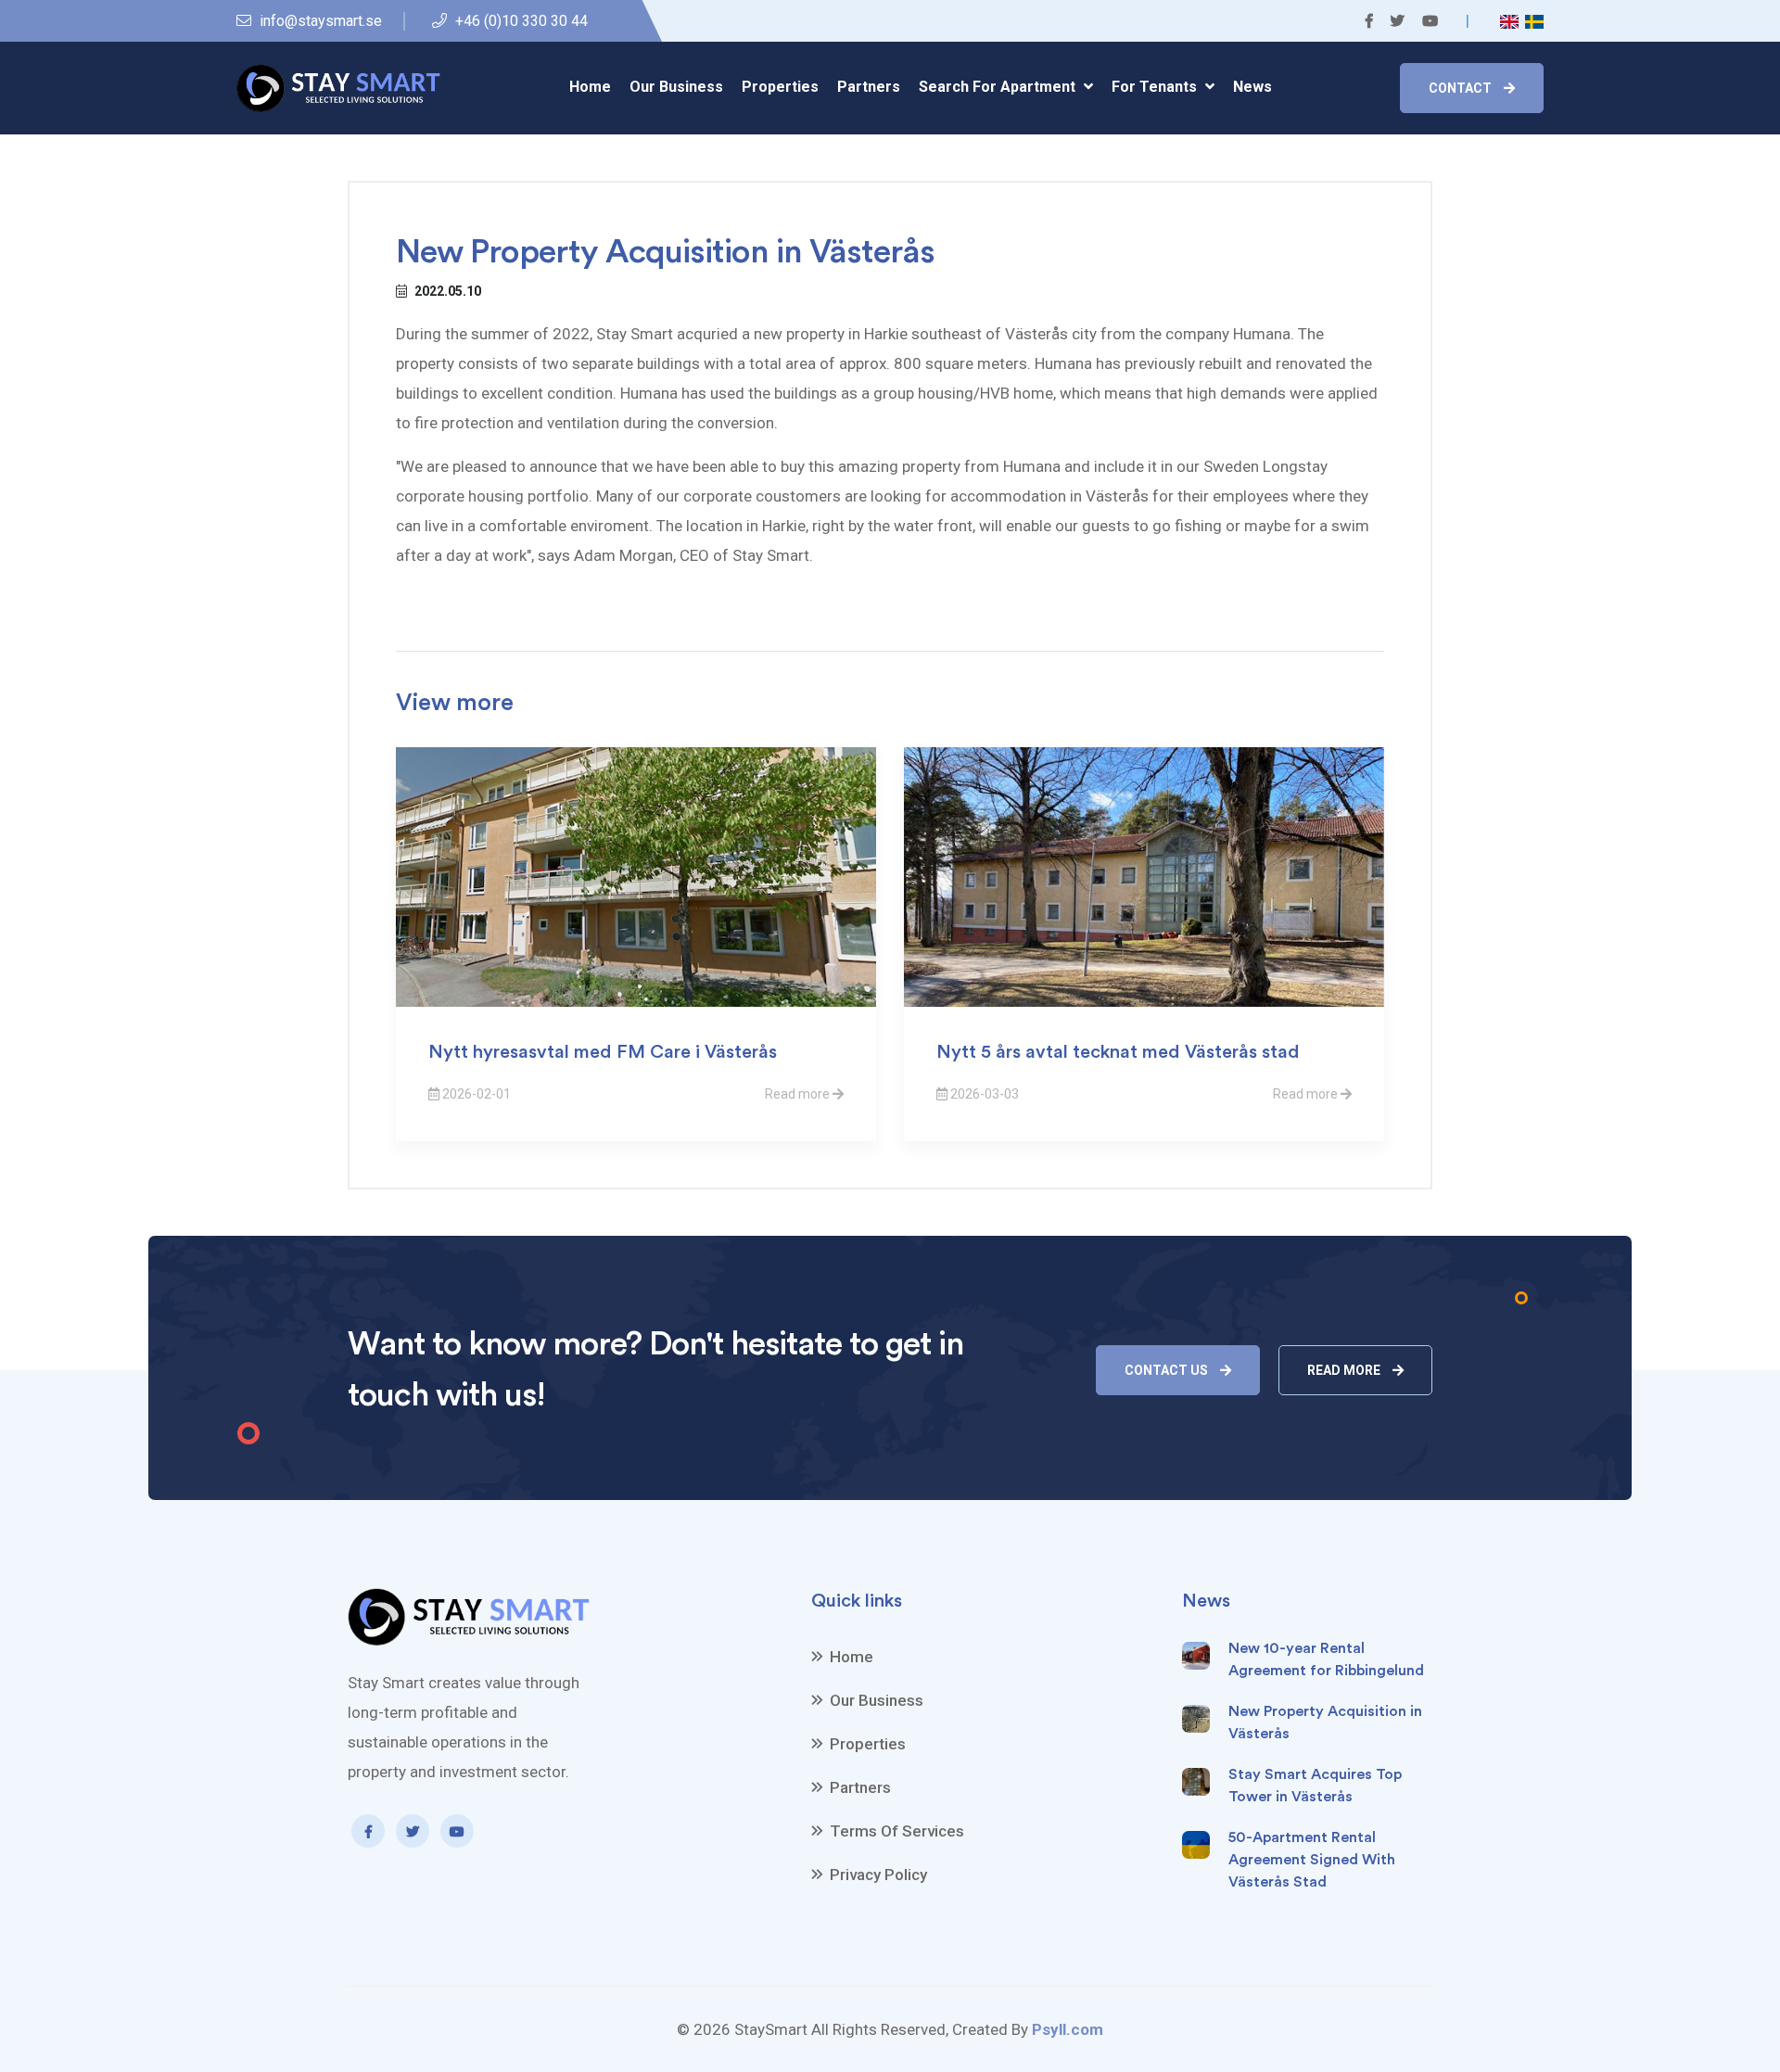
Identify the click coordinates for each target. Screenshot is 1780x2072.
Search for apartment (999, 87)
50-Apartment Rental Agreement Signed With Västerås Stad (1312, 1860)
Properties (780, 87)
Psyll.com (1068, 2029)
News (1252, 87)
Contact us (1168, 1370)
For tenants (1156, 87)
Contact (1462, 88)
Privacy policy (878, 1875)
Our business (676, 87)
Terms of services (897, 1831)
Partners (869, 87)
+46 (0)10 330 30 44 (520, 21)
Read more (1345, 1370)
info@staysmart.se (319, 21)
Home (590, 87)
